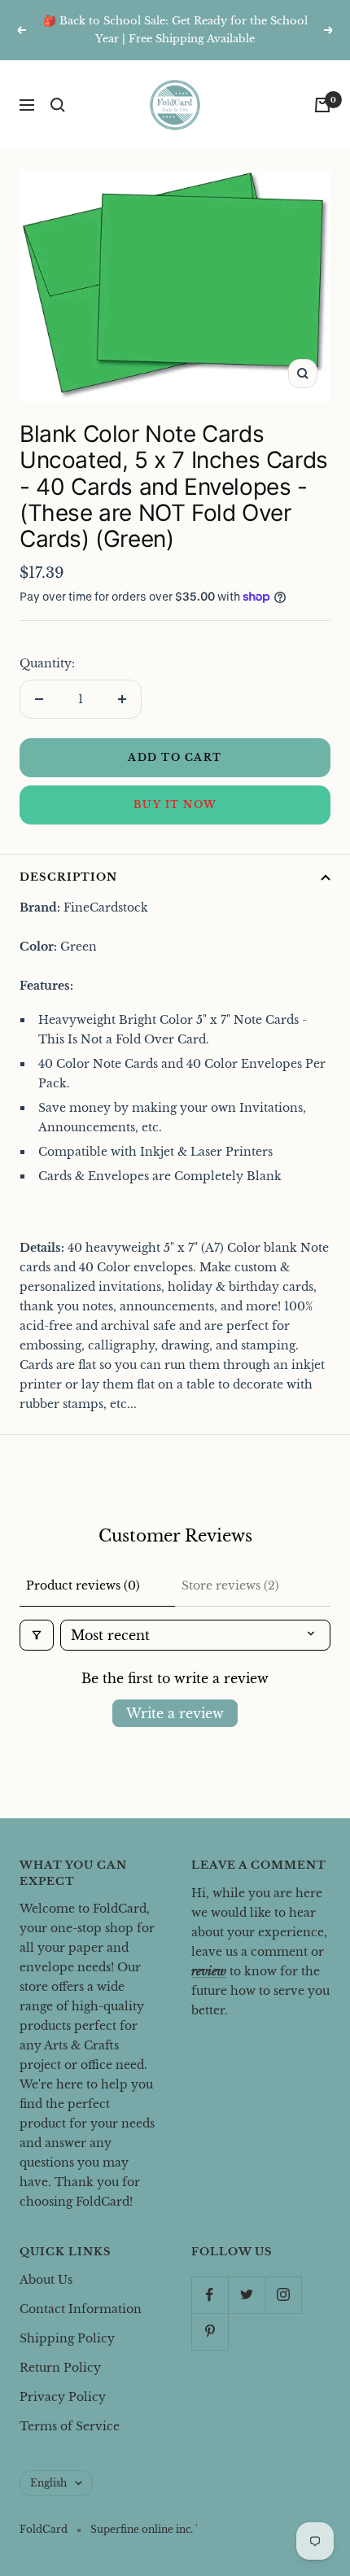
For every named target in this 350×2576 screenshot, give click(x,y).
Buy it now (175, 805)
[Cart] (322, 105)
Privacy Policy (63, 2397)
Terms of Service (70, 2426)
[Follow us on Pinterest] (210, 2331)
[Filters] (37, 1635)
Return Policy (60, 2368)
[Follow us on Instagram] (283, 2295)
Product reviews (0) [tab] (83, 1585)
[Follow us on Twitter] (246, 2295)
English (48, 2483)
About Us (46, 2280)
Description (68, 877)
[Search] (58, 105)
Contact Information (81, 2309)
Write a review (175, 1713)
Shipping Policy (67, 2338)
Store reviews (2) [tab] (230, 1585)
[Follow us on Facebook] (210, 2295)
